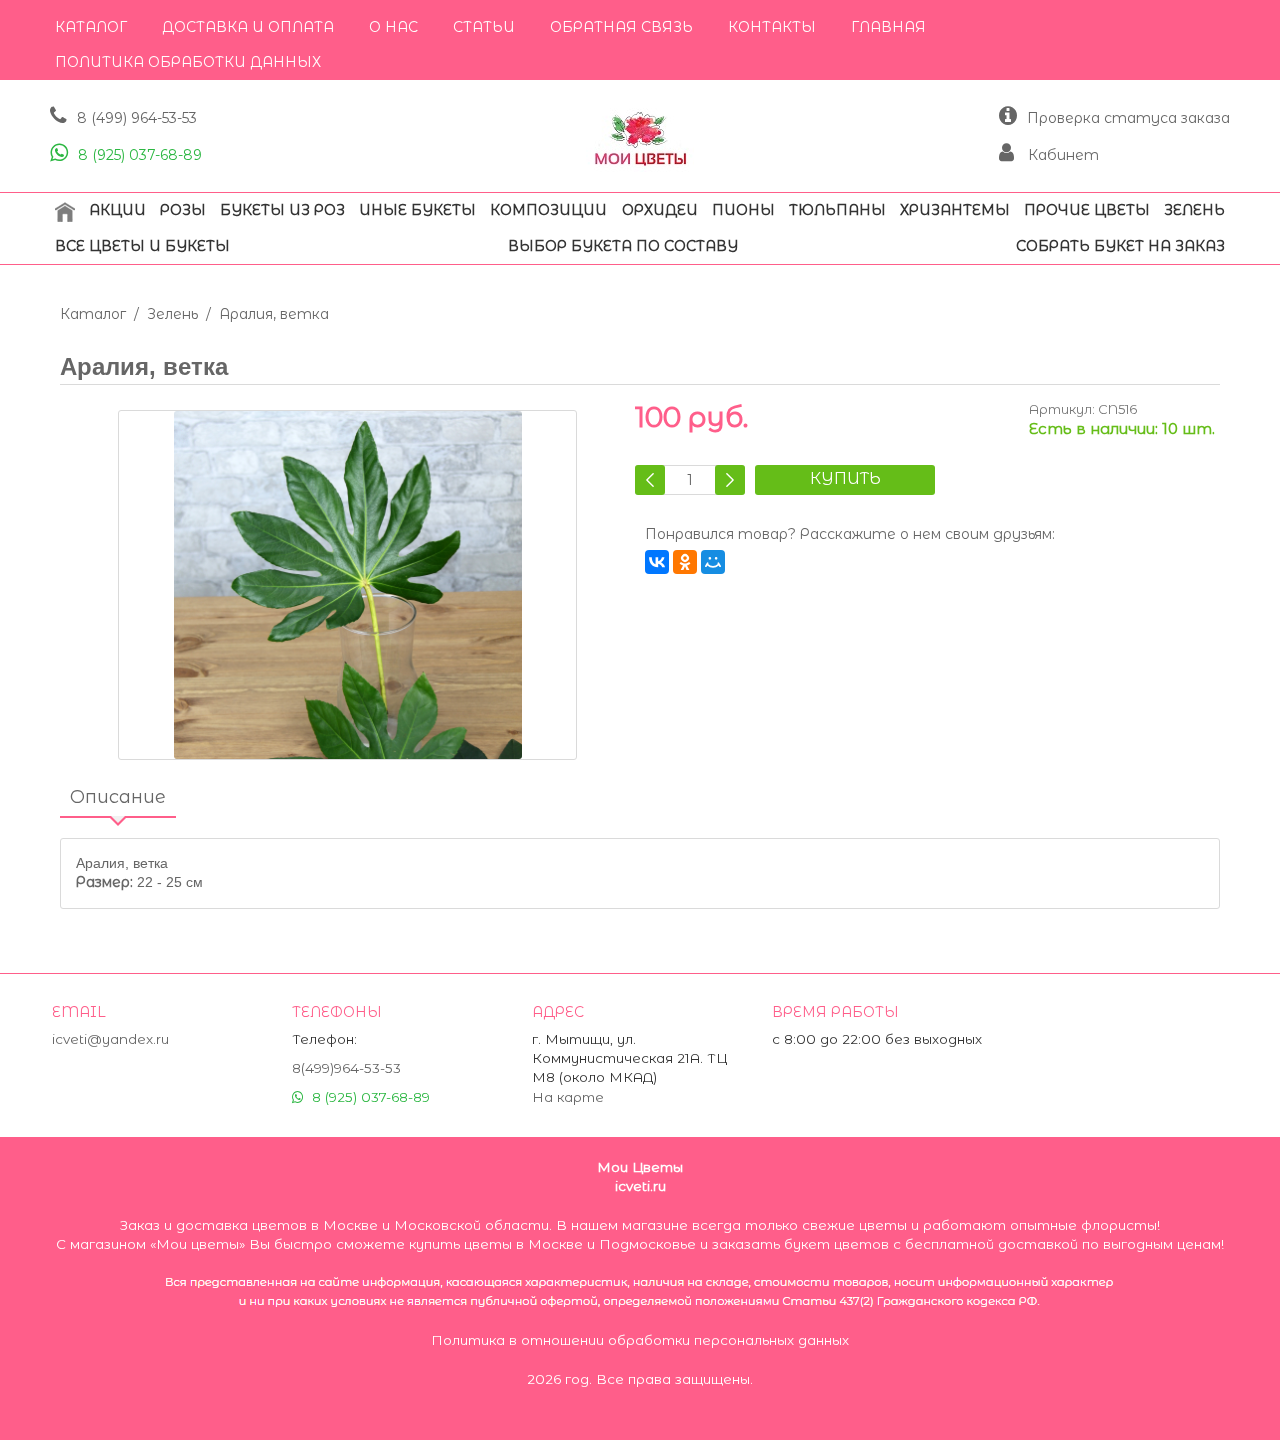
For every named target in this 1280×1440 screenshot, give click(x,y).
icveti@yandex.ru (110, 1039)
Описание (118, 797)
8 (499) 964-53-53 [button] (137, 118)
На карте (568, 1097)
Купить (845, 478)
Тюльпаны (837, 210)
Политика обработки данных (188, 62)
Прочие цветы (1087, 210)
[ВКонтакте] (657, 562)
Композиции (548, 210)
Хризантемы (955, 210)
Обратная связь (621, 27)
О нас (393, 27)
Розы (183, 210)
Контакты (772, 27)
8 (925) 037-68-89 (140, 155)
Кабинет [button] (1061, 155)
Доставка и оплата (248, 27)
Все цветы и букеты (142, 246)
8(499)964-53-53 (346, 1068)
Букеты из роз (282, 210)
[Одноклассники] (685, 562)
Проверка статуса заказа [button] (1128, 118)
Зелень (1194, 210)
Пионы (743, 210)
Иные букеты (417, 210)
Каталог (91, 27)
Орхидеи (660, 210)
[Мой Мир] (713, 562)
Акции (117, 210)
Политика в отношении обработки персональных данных (640, 1340)
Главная (888, 27)
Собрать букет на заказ (1120, 246)
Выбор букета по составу (623, 246)
